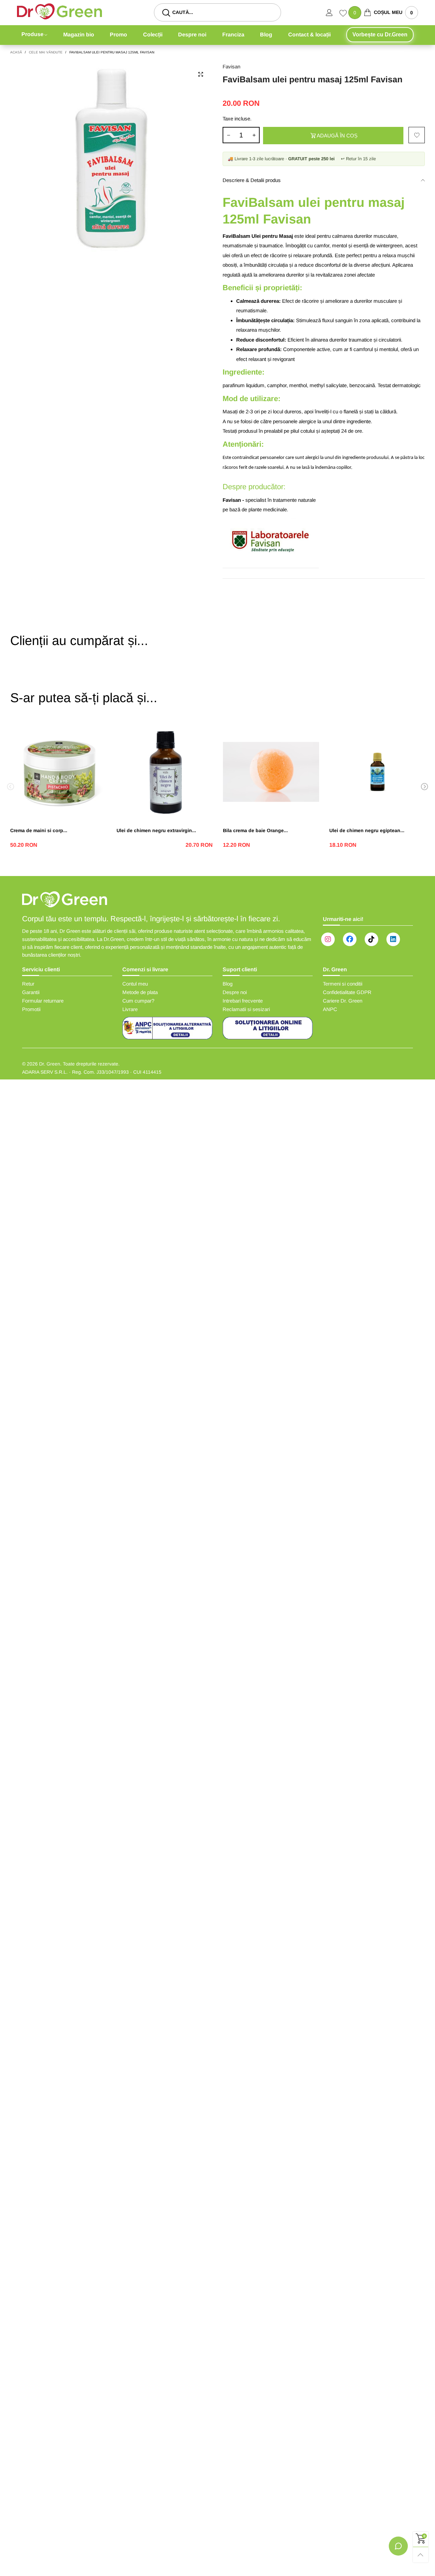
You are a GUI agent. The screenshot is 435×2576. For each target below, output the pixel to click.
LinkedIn (393, 939)
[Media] (201, 75)
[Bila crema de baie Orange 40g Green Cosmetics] (271, 772)
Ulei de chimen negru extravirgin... (156, 830)
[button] (228, 135)
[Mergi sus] (421, 2555)
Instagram (328, 939)
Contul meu (135, 984)
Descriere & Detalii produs (252, 180)
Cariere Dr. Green (343, 1001)
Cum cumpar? (138, 1001)
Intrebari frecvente (243, 1001)
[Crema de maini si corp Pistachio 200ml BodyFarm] (58, 772)
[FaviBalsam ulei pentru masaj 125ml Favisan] (111, 164)
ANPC (330, 1009)
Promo (118, 35)
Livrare (130, 1009)
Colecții (153, 35)
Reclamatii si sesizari (246, 1009)
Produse (32, 34)
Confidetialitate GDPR (347, 992)
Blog (266, 35)
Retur (28, 984)
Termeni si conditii (343, 984)
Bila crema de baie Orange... (255, 830)
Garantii (31, 992)
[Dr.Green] (59, 11)
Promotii (31, 1009)
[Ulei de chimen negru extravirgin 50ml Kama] (165, 772)
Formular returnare (43, 1001)
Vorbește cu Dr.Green (380, 35)
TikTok (371, 939)
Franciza (233, 35)
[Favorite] (344, 14)
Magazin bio (79, 35)
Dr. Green (50, 1064)
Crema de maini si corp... (39, 830)
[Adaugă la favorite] (417, 135)
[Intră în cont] (333, 13)
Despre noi (192, 35)
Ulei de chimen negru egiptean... (367, 830)
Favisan (231, 67)
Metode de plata (140, 992)
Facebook (350, 939)
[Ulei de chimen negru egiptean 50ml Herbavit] (377, 772)
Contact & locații (309, 35)
